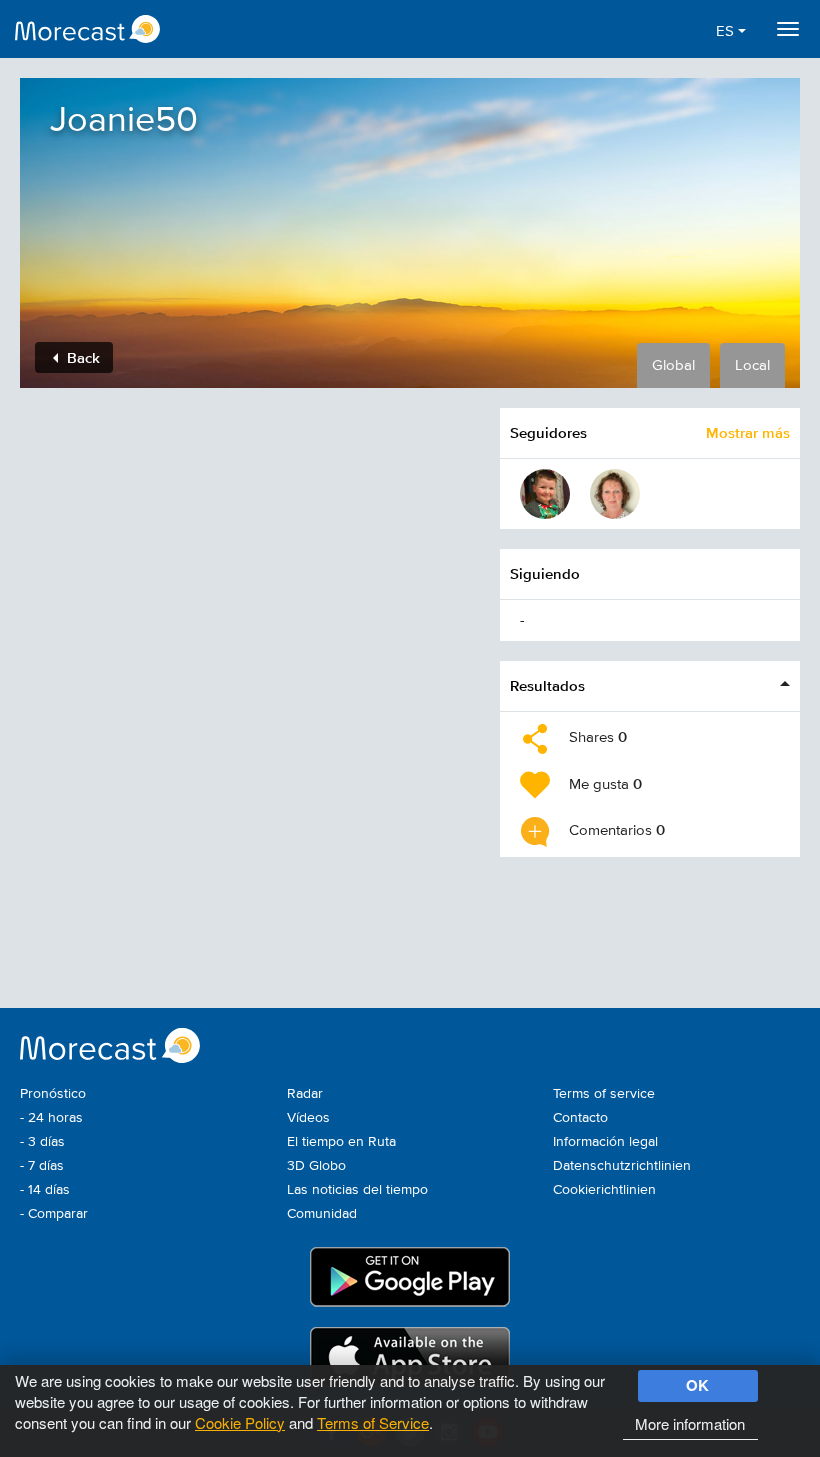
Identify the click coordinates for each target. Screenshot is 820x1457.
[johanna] (615, 494)
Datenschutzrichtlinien (622, 1166)
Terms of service (604, 1094)
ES (727, 31)
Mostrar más (748, 432)
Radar (305, 1094)
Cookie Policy (240, 1422)
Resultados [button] (547, 685)
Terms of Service (373, 1422)
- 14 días (45, 1190)
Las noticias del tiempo (357, 1190)
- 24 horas (51, 1118)
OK (697, 1385)
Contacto (580, 1118)
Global (673, 365)
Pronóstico (53, 1094)
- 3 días (42, 1142)
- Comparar (54, 1214)
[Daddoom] (545, 494)
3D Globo (316, 1166)
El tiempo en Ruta (341, 1142)
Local (752, 365)
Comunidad (322, 1214)
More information (690, 1423)
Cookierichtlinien (604, 1190)
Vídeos (308, 1118)
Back (81, 357)
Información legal (605, 1142)
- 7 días (42, 1166)
